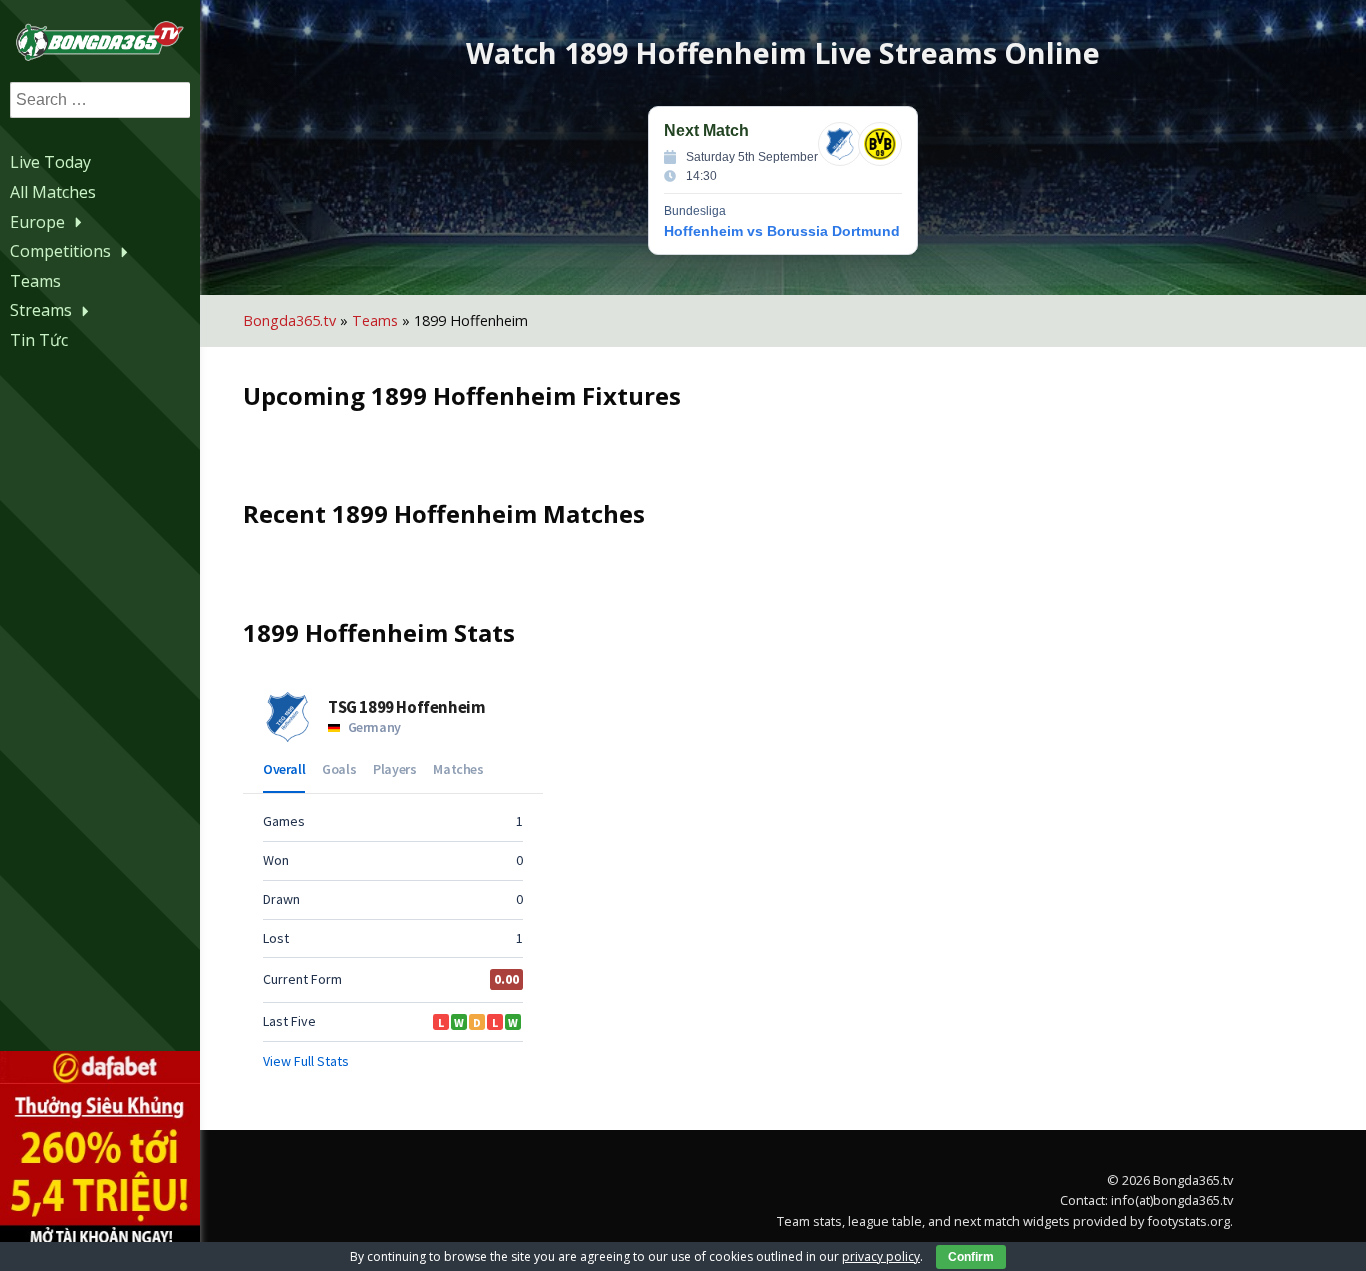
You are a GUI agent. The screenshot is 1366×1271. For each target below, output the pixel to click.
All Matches (53, 192)
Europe (37, 222)
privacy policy (881, 1256)
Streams (41, 310)
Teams (35, 281)
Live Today (50, 162)
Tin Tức (39, 340)
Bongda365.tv (289, 320)
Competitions (60, 251)
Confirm (971, 1257)
